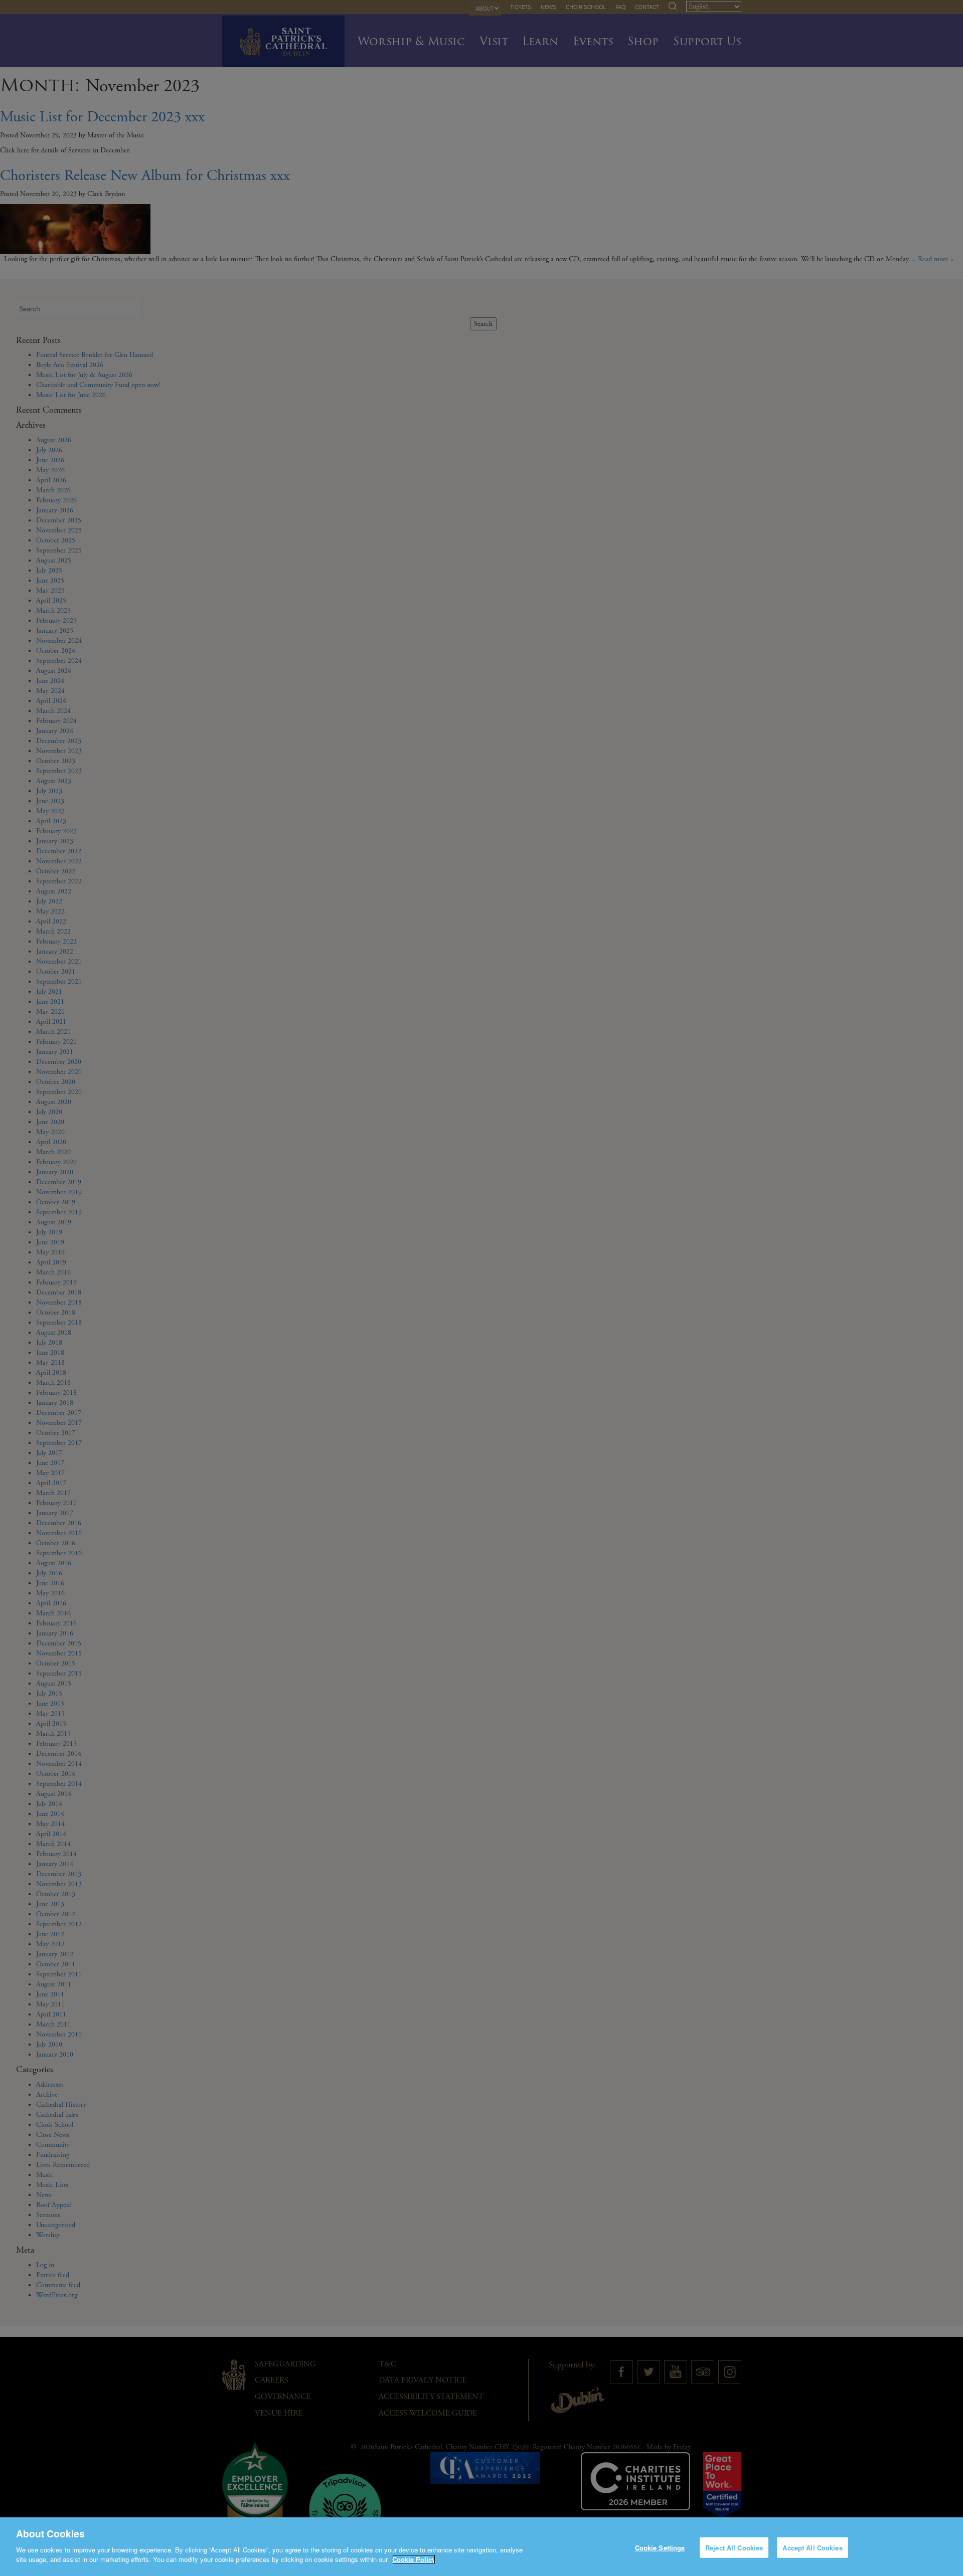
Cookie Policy (414, 2559)
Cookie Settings (660, 2547)
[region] (481, 2547)
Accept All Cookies (812, 2547)
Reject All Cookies (734, 2547)
